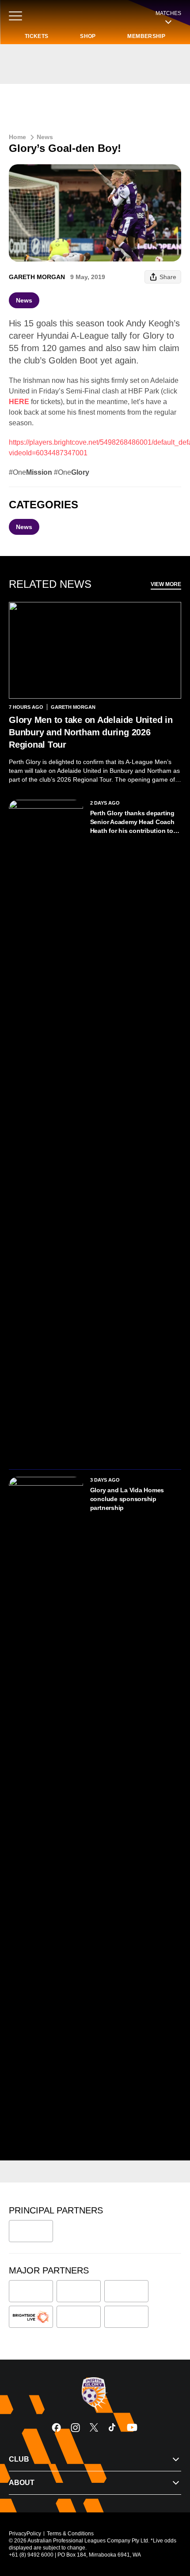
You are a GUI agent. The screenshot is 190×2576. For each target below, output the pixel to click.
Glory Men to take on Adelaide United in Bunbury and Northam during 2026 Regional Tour (91, 732)
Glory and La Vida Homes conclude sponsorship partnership (127, 1499)
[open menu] (15, 16)
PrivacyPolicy (25, 2534)
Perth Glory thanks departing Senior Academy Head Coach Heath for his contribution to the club (132, 822)
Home (17, 137)
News (45, 137)
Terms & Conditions (70, 2534)
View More (166, 584)
